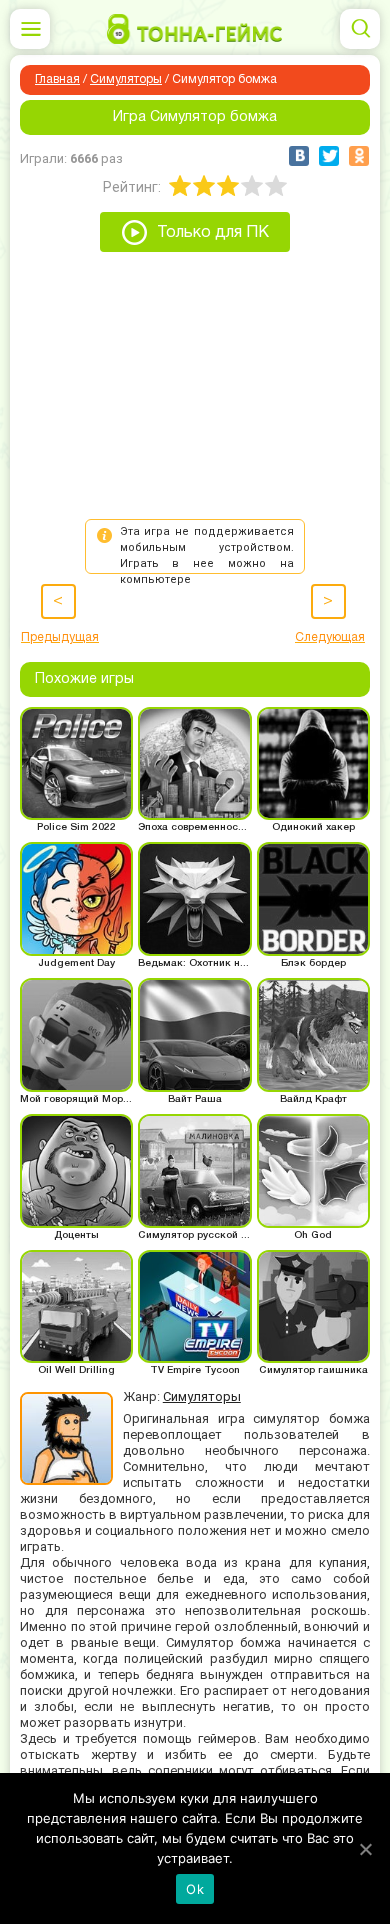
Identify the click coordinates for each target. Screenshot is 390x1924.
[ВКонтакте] (299, 156)
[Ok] (365, 1849)
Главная (57, 79)
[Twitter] (329, 156)
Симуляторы (126, 79)
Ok (195, 1889)
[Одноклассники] (359, 156)
